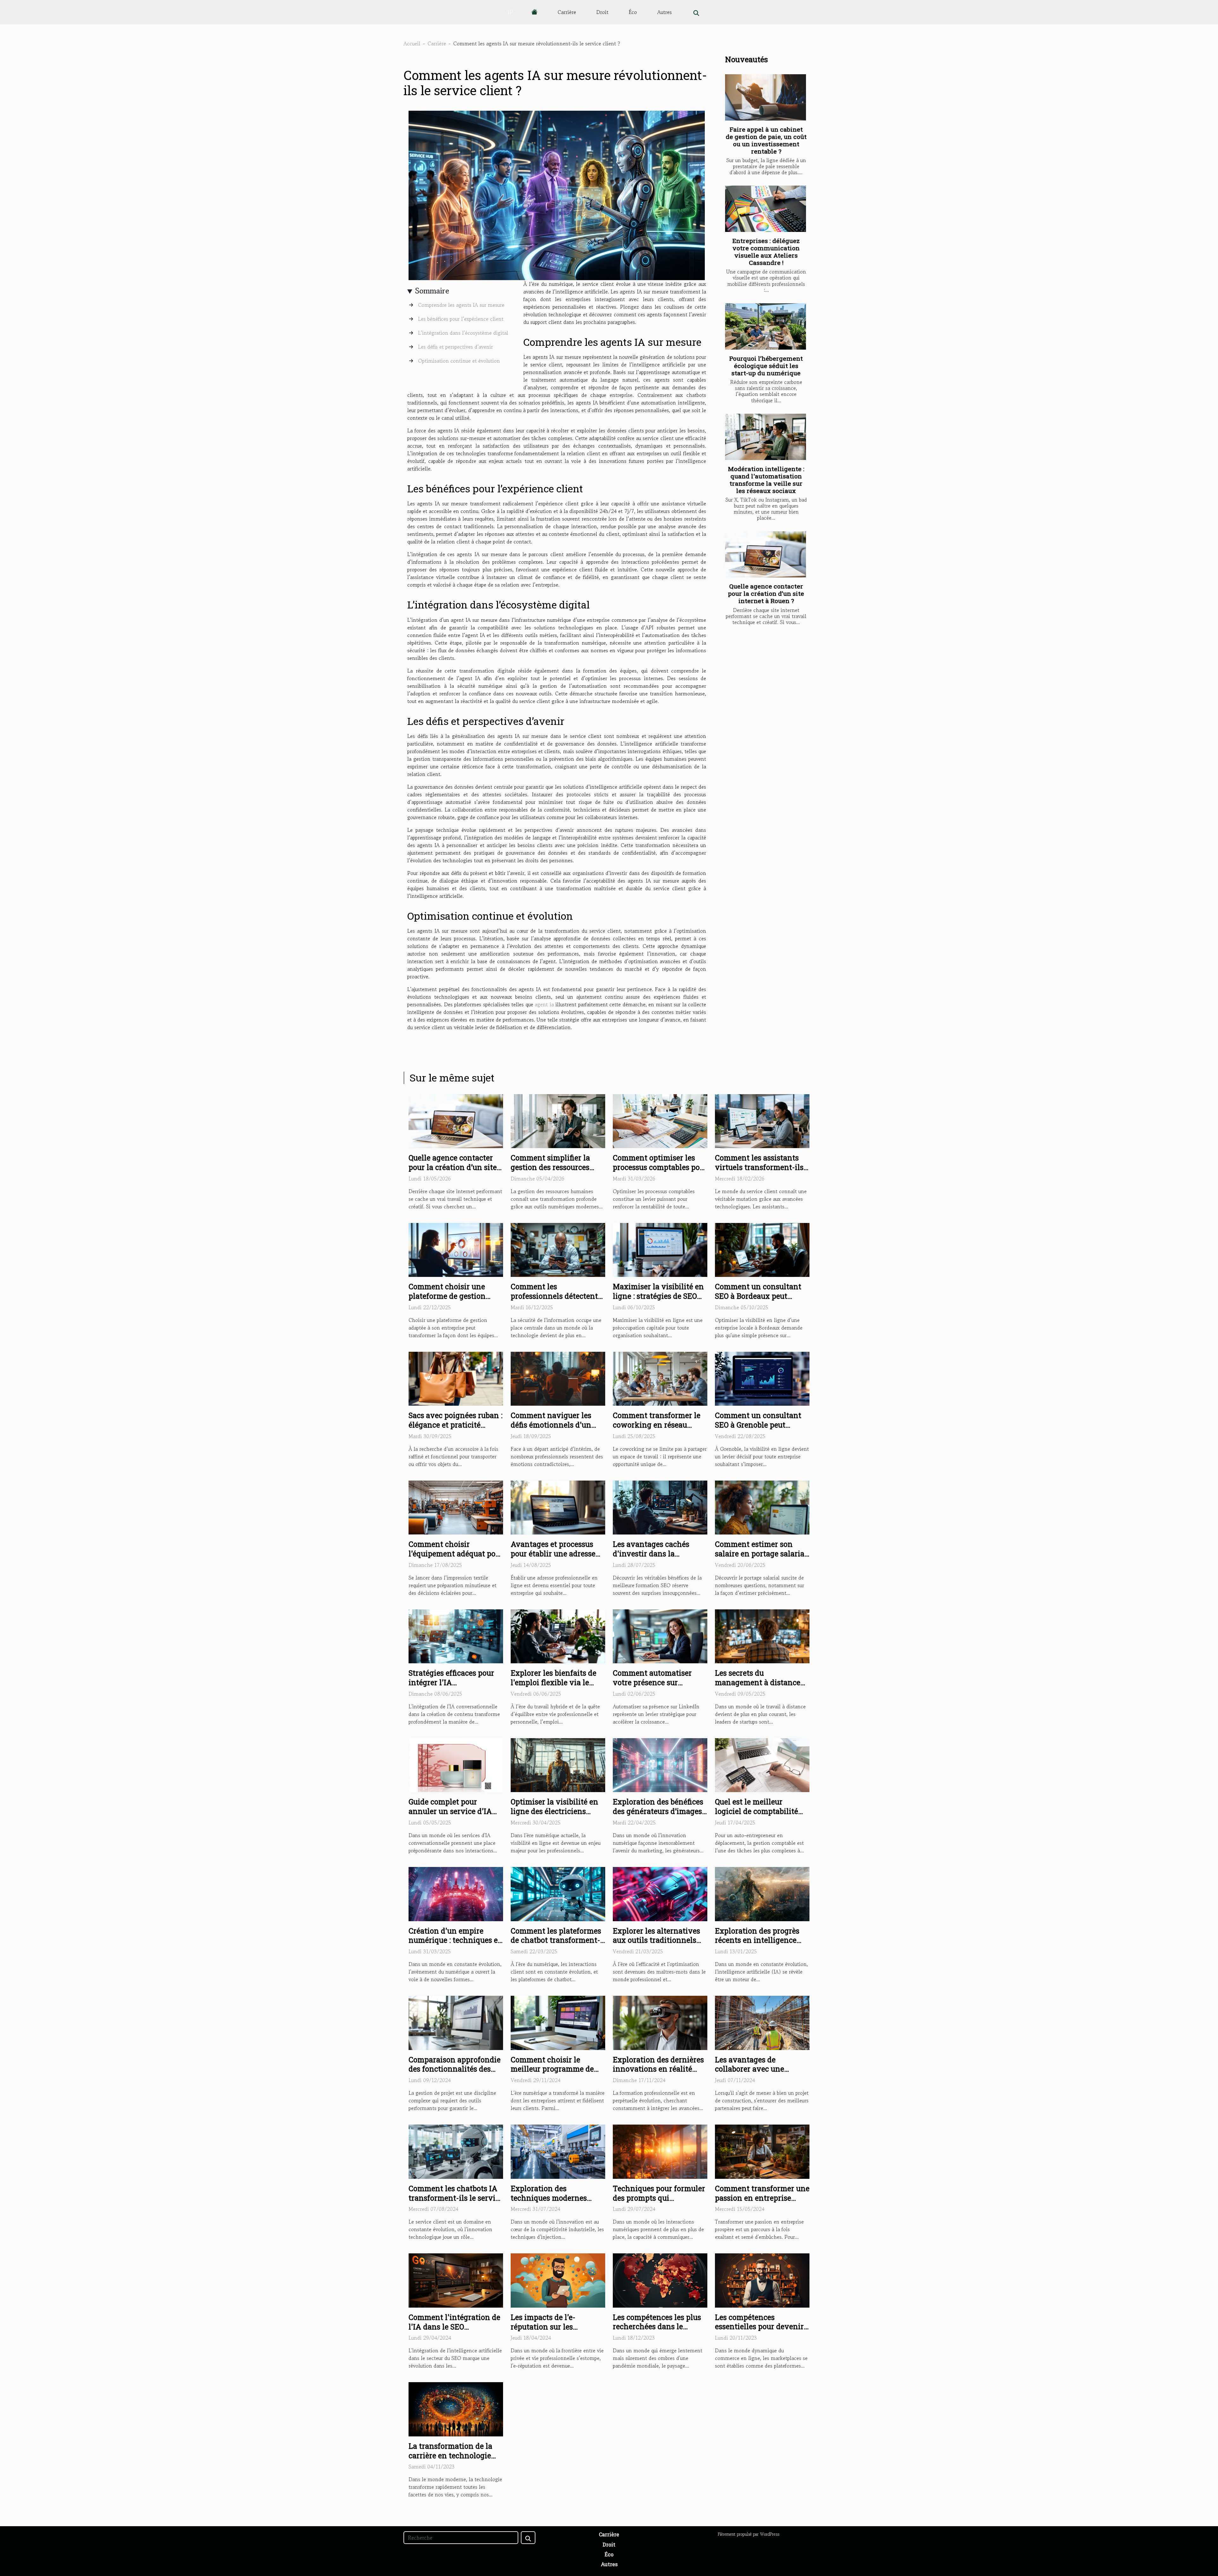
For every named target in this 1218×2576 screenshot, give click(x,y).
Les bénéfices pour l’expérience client (461, 319)
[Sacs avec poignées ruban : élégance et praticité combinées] (456, 1378)
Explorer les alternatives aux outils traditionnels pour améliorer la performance (656, 1945)
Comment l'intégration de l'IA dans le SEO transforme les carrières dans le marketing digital (454, 2331)
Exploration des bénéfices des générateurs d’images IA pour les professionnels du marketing (659, 1816)
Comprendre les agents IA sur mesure (461, 305)
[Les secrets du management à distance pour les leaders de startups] (762, 1636)
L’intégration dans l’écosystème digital (463, 333)
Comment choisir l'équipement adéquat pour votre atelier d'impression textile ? (456, 1558)
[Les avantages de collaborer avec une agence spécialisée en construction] (762, 2022)
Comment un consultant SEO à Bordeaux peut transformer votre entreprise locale (758, 1301)
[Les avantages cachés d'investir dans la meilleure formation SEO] (660, 1507)
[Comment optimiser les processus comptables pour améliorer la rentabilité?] (660, 1120)
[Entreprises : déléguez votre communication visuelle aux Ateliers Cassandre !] (766, 209)
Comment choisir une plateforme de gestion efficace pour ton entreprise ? (447, 1301)
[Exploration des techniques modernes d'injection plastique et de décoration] (558, 2151)
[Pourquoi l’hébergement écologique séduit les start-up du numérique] (766, 326)
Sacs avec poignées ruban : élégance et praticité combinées (455, 1425)
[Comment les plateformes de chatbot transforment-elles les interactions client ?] (558, 1893)
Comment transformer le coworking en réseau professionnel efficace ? (657, 1425)
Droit (602, 12)
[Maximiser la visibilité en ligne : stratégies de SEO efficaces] (660, 1249)
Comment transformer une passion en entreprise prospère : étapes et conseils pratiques (762, 2203)
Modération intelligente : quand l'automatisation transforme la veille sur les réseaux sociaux (766, 480)
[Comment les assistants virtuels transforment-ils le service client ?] (762, 1120)
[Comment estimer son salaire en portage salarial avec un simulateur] (762, 1507)
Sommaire (432, 291)
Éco (633, 12)
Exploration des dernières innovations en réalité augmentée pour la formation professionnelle (659, 2074)
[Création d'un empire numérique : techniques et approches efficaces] (456, 1893)
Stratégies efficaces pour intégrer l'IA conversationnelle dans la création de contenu (455, 1687)
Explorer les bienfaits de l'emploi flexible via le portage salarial (553, 1682)
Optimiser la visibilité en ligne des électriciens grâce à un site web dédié (555, 1811)
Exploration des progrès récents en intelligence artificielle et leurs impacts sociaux (762, 1945)
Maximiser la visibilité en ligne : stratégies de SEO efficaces (658, 1296)
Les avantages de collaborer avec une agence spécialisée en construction (753, 2074)
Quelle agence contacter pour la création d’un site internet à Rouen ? (766, 593)
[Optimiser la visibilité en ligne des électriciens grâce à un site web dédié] (558, 1764)
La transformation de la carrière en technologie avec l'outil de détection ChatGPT (451, 2460)
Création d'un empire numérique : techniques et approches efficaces (455, 1940)
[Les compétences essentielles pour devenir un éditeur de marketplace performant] (762, 2280)
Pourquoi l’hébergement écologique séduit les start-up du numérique (766, 366)
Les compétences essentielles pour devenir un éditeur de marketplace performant (761, 2331)
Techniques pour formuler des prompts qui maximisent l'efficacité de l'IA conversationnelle (659, 2203)
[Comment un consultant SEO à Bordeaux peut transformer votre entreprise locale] (762, 1249)
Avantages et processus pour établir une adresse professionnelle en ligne (554, 1554)
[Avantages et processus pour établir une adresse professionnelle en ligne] (558, 1507)
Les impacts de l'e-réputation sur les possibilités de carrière (550, 2327)
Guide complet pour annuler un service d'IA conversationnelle (450, 1811)
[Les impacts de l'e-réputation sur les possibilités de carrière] (558, 2280)
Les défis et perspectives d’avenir (455, 347)
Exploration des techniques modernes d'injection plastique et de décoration (557, 2203)
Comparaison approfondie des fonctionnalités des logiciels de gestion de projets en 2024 (455, 2074)
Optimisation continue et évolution (459, 361)
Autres (665, 12)
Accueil (412, 43)
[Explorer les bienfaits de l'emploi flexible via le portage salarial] (558, 1636)
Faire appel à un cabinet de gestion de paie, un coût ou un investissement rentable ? (766, 140)
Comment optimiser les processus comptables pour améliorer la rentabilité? (660, 1167)
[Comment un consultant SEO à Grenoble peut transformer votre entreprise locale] (762, 1378)
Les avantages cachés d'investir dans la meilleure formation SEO (656, 1554)
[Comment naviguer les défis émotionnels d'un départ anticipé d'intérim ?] (558, 1378)
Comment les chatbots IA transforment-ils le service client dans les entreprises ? (456, 2203)
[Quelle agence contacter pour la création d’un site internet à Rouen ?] (766, 555)
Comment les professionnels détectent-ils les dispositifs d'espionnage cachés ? (556, 1301)
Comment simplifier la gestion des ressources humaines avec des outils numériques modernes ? (555, 1172)
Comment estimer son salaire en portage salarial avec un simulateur (761, 1554)
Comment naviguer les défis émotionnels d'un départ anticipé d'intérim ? (558, 1425)
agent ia (544, 1004)
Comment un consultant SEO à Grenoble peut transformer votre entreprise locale (758, 1429)
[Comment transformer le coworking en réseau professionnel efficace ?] (660, 1378)
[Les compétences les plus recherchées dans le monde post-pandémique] (660, 2280)
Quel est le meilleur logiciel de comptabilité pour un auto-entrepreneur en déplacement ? (762, 1816)
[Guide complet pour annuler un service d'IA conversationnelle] (456, 1764)
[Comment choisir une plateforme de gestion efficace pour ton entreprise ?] (456, 1249)
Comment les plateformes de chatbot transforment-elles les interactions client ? (556, 1945)
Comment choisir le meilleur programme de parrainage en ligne (552, 2069)
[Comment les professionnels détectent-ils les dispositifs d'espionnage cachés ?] (558, 1249)
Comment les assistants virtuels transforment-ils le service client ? (759, 1167)
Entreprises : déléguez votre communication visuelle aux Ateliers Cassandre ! (766, 252)
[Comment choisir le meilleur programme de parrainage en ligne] (558, 2022)
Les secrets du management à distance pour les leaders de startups (758, 1687)
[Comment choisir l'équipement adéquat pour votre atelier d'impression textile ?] (456, 1507)
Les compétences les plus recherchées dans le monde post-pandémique (657, 2327)
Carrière (567, 12)
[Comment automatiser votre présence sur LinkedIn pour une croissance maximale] (660, 1636)
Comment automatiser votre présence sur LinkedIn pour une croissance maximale (652, 1687)
